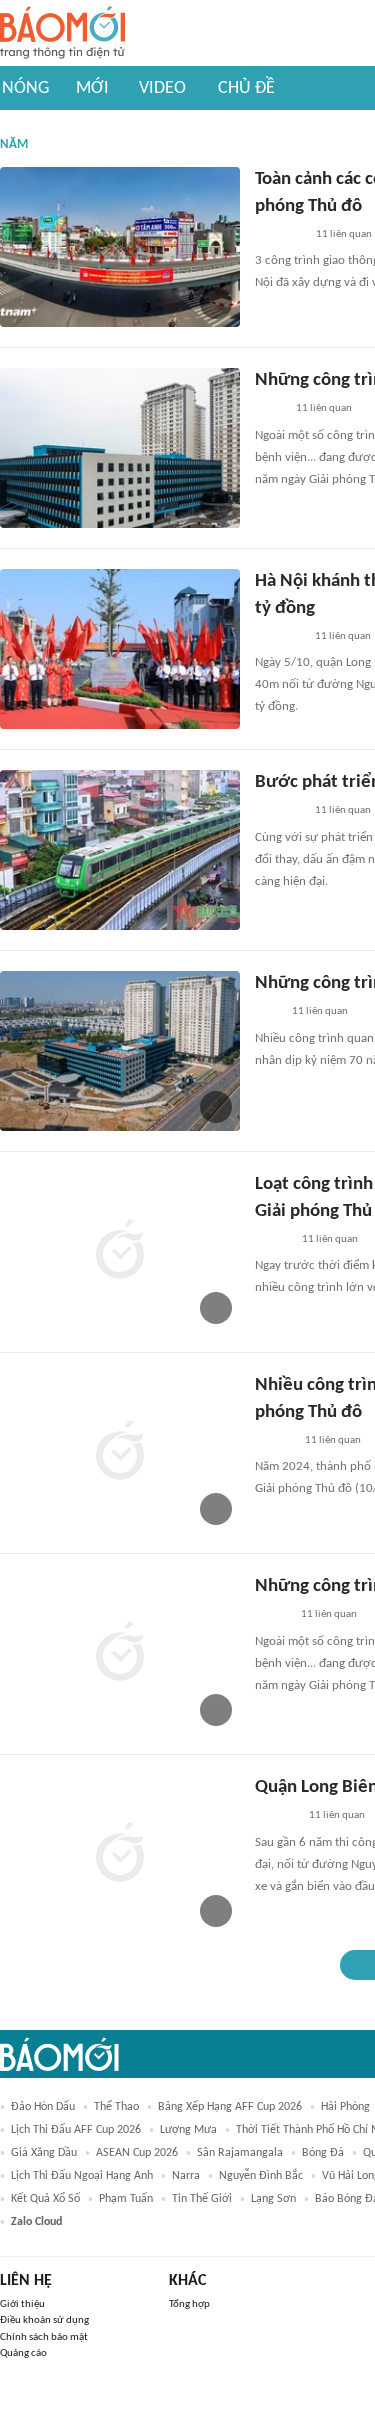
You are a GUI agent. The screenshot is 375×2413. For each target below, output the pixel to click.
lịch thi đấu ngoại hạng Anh (82, 2176)
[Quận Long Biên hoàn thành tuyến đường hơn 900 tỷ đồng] (120, 1855)
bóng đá (323, 2153)
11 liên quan (344, 234)
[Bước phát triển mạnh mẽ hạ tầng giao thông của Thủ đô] (120, 850)
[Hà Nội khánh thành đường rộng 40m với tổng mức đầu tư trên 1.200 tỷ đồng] (120, 649)
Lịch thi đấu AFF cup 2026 (76, 2130)
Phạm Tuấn (126, 2199)
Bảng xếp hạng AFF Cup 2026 (230, 2107)
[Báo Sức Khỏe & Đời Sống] (272, 1240)
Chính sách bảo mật (44, 2337)
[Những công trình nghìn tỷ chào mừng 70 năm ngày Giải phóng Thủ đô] (120, 448)
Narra (186, 2176)
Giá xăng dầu (44, 2153)
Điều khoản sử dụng (44, 2320)
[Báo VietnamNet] (272, 1616)
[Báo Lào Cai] (269, 410)
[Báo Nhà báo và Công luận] (279, 637)
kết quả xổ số (45, 2199)
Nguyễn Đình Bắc (261, 2176)
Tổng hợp (189, 2304)
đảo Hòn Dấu (43, 2107)
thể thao (116, 2107)
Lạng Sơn (273, 2199)
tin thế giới (202, 2199)
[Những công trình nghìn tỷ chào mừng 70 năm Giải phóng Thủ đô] (120, 1051)
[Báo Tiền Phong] (274, 1441)
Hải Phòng (345, 2107)
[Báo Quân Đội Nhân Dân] (279, 812)
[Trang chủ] (62, 33)
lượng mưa (188, 2130)
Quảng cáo (23, 2353)
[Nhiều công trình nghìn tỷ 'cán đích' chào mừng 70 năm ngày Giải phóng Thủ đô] (120, 1453)
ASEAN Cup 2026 (137, 2153)
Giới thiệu (22, 2304)
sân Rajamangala (240, 2153)
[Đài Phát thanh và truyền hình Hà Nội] (276, 1817)
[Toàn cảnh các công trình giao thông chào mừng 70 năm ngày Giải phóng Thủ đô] (120, 247)
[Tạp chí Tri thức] (267, 1013)
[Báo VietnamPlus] (279, 235)
